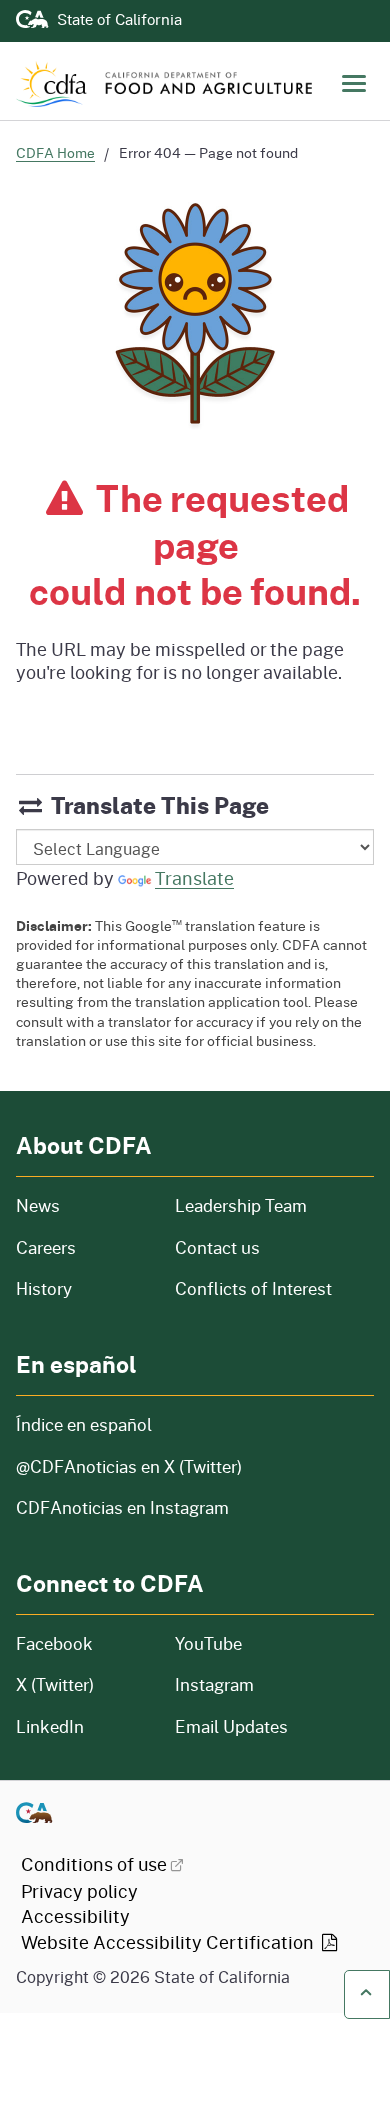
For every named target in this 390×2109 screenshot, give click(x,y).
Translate (194, 878)
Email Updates (231, 1726)
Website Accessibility (169, 1942)
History (83, 1288)
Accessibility (75, 1916)
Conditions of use (94, 1864)
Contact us (217, 1247)
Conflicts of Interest (253, 1288)
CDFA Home (55, 152)
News (83, 1205)
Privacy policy (79, 1891)
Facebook (54, 1643)
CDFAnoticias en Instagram (122, 1507)
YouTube (208, 1643)
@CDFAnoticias (129, 1466)
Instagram (214, 1684)
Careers (83, 1247)
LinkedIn (50, 1726)
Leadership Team (241, 1205)
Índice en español (84, 1424)
